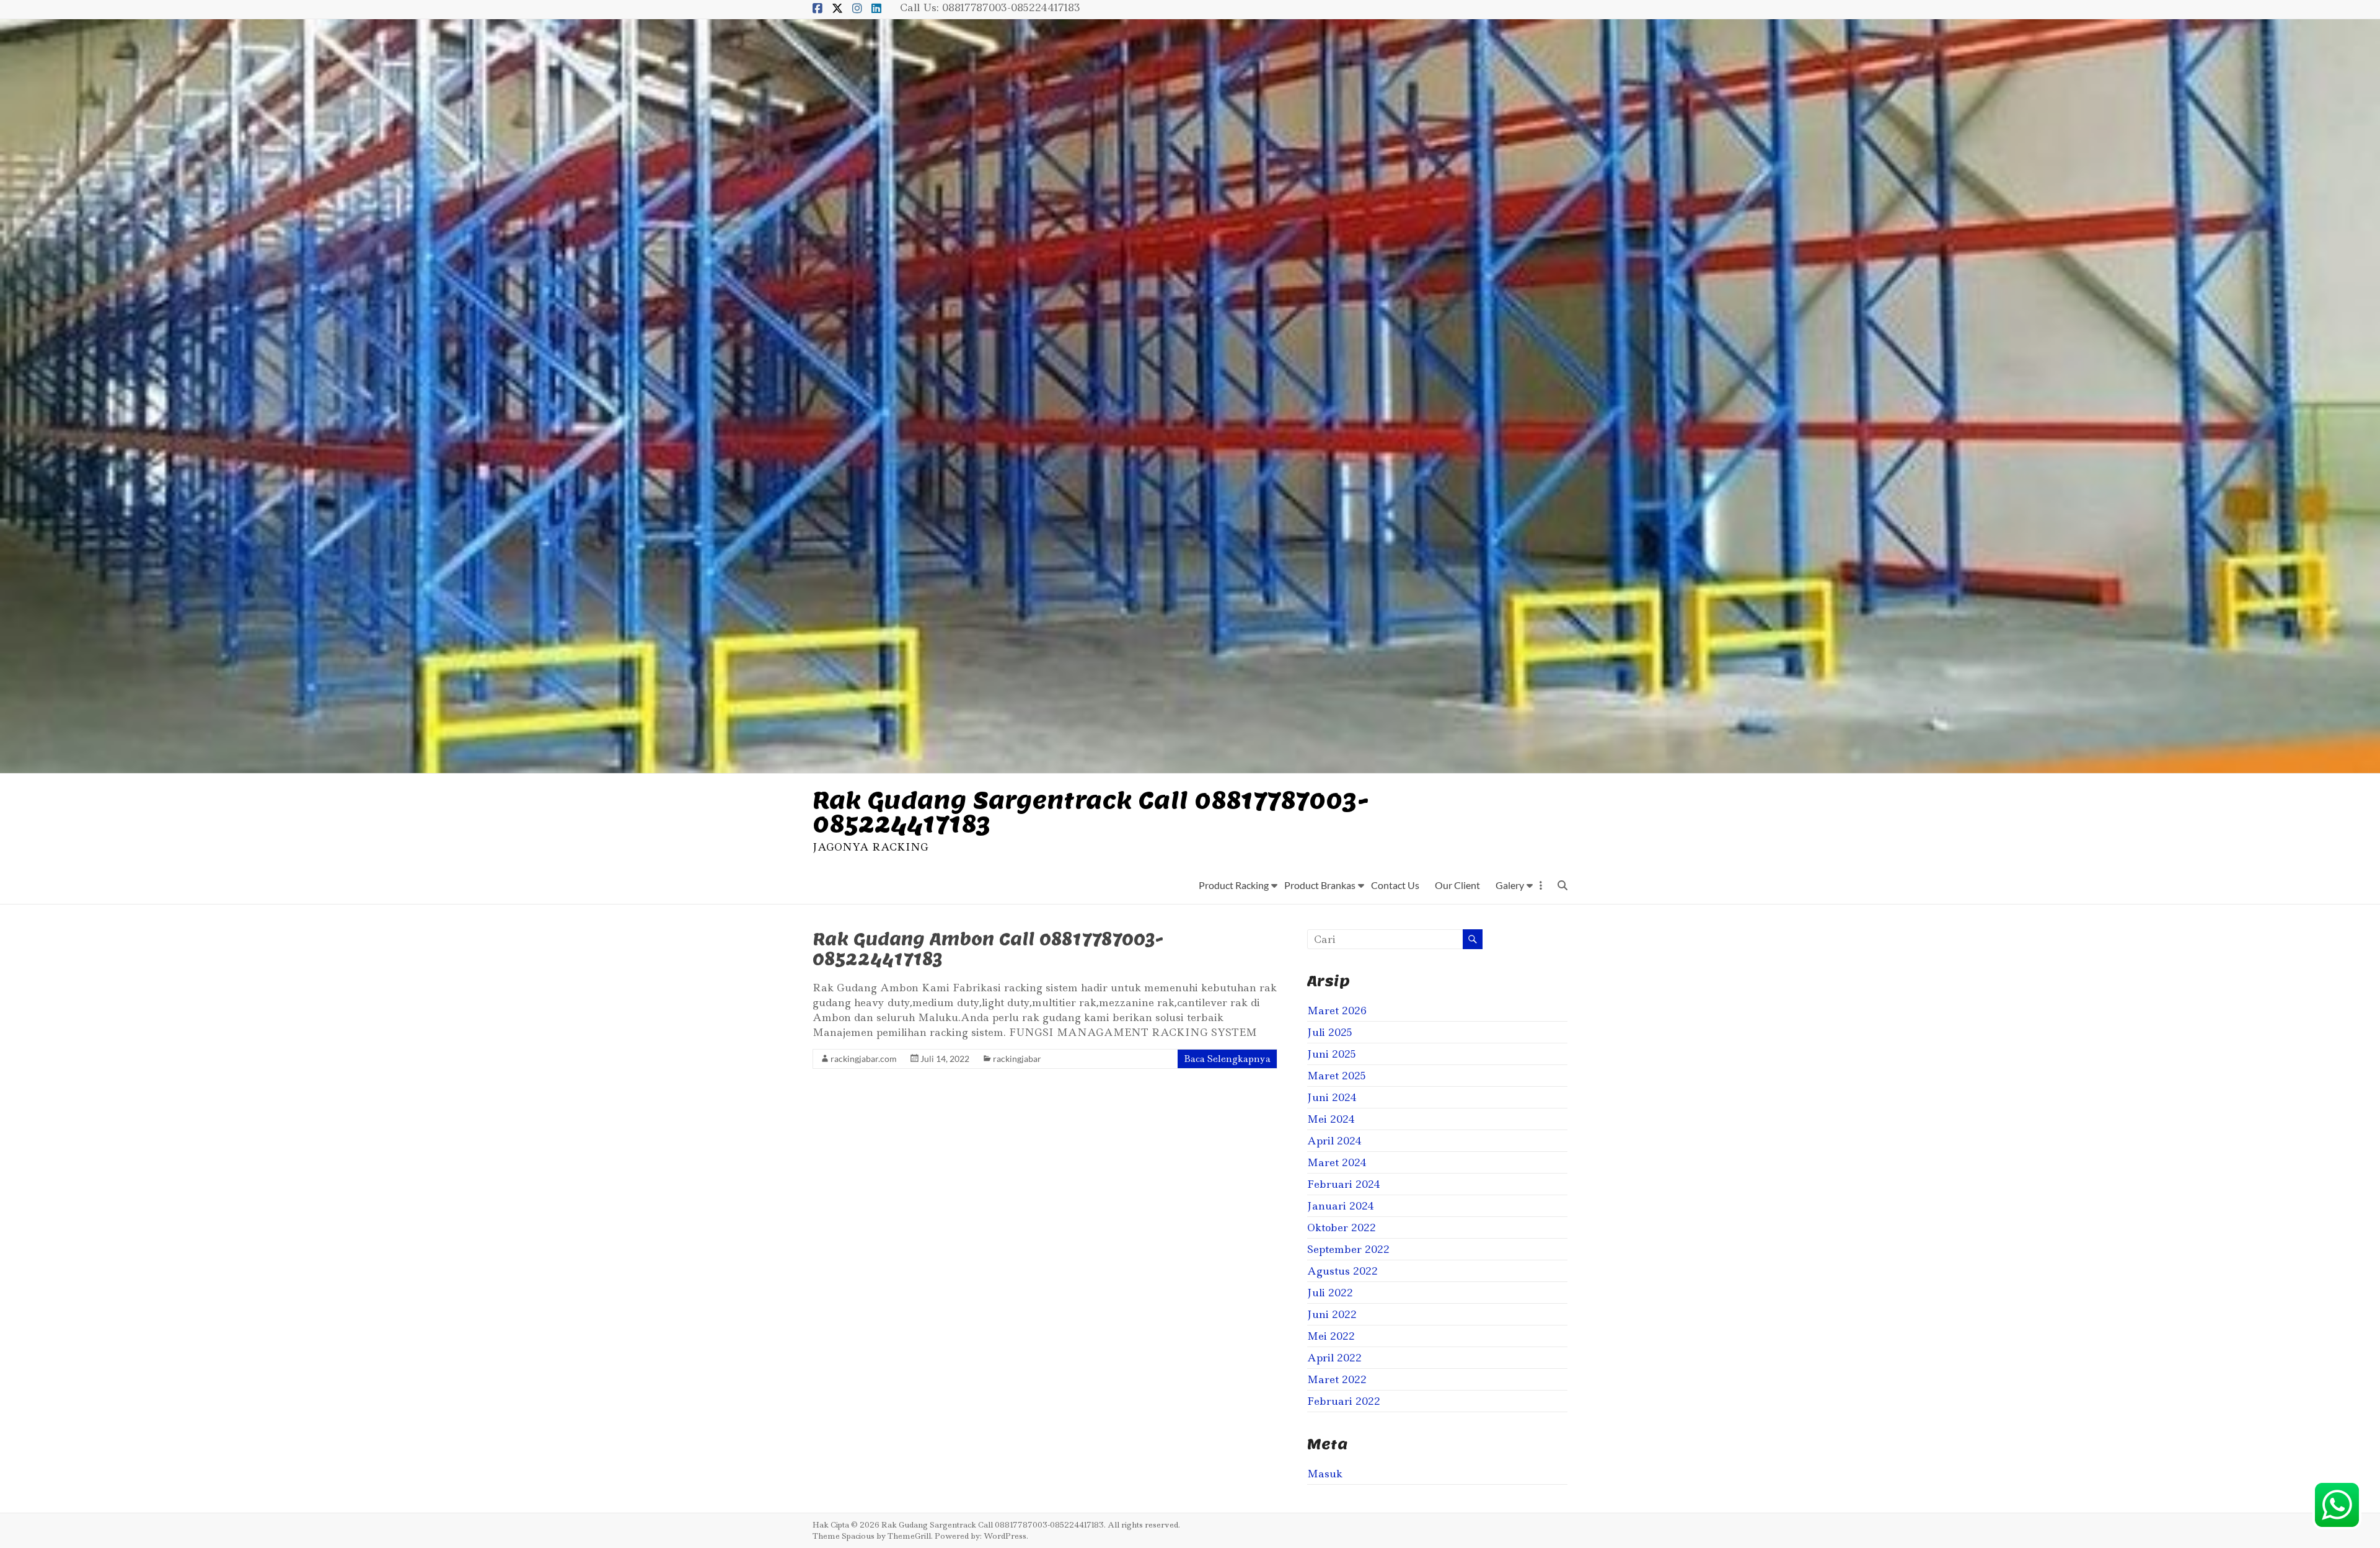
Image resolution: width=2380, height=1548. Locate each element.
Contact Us (1395, 885)
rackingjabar (1017, 1059)
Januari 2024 (1341, 1206)
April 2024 (1334, 1141)
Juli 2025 (1330, 1032)
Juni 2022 (1332, 1314)
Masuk (1325, 1474)
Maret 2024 (1337, 1162)
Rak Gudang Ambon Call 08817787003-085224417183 (988, 949)
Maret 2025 (1337, 1076)
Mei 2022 (1331, 1336)
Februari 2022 (1344, 1401)
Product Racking (1234, 885)
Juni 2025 (1332, 1054)
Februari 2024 (1344, 1184)
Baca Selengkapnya (1227, 1059)
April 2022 (1334, 1358)
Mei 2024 (1331, 1119)
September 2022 (1348, 1249)
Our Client (1457, 885)
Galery (1510, 885)
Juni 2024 (1332, 1097)
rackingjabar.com (864, 1059)
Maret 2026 (1337, 1011)
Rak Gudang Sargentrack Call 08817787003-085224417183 (1091, 812)
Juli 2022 (1330, 1293)
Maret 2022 (1337, 1379)
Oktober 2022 (1342, 1227)
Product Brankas (1320, 885)
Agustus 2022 (1342, 1271)
